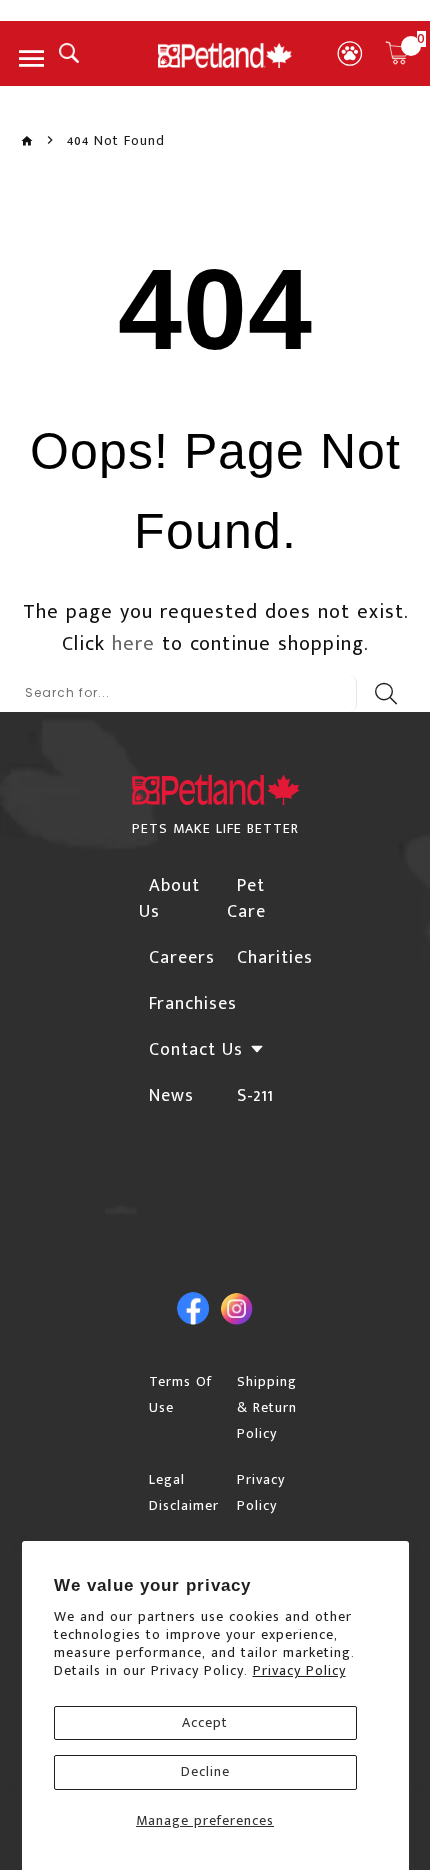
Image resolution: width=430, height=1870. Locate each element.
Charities (275, 958)
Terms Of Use (180, 1394)
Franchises (193, 1004)
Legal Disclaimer (184, 1492)
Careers (182, 958)
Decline (205, 1771)
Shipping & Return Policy (267, 1407)
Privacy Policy (299, 1670)
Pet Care (246, 899)
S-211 (255, 1096)
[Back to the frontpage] (27, 141)
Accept (205, 1722)
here (133, 644)
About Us (169, 899)
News (171, 1096)
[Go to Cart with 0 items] (397, 53)
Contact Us (196, 1050)
